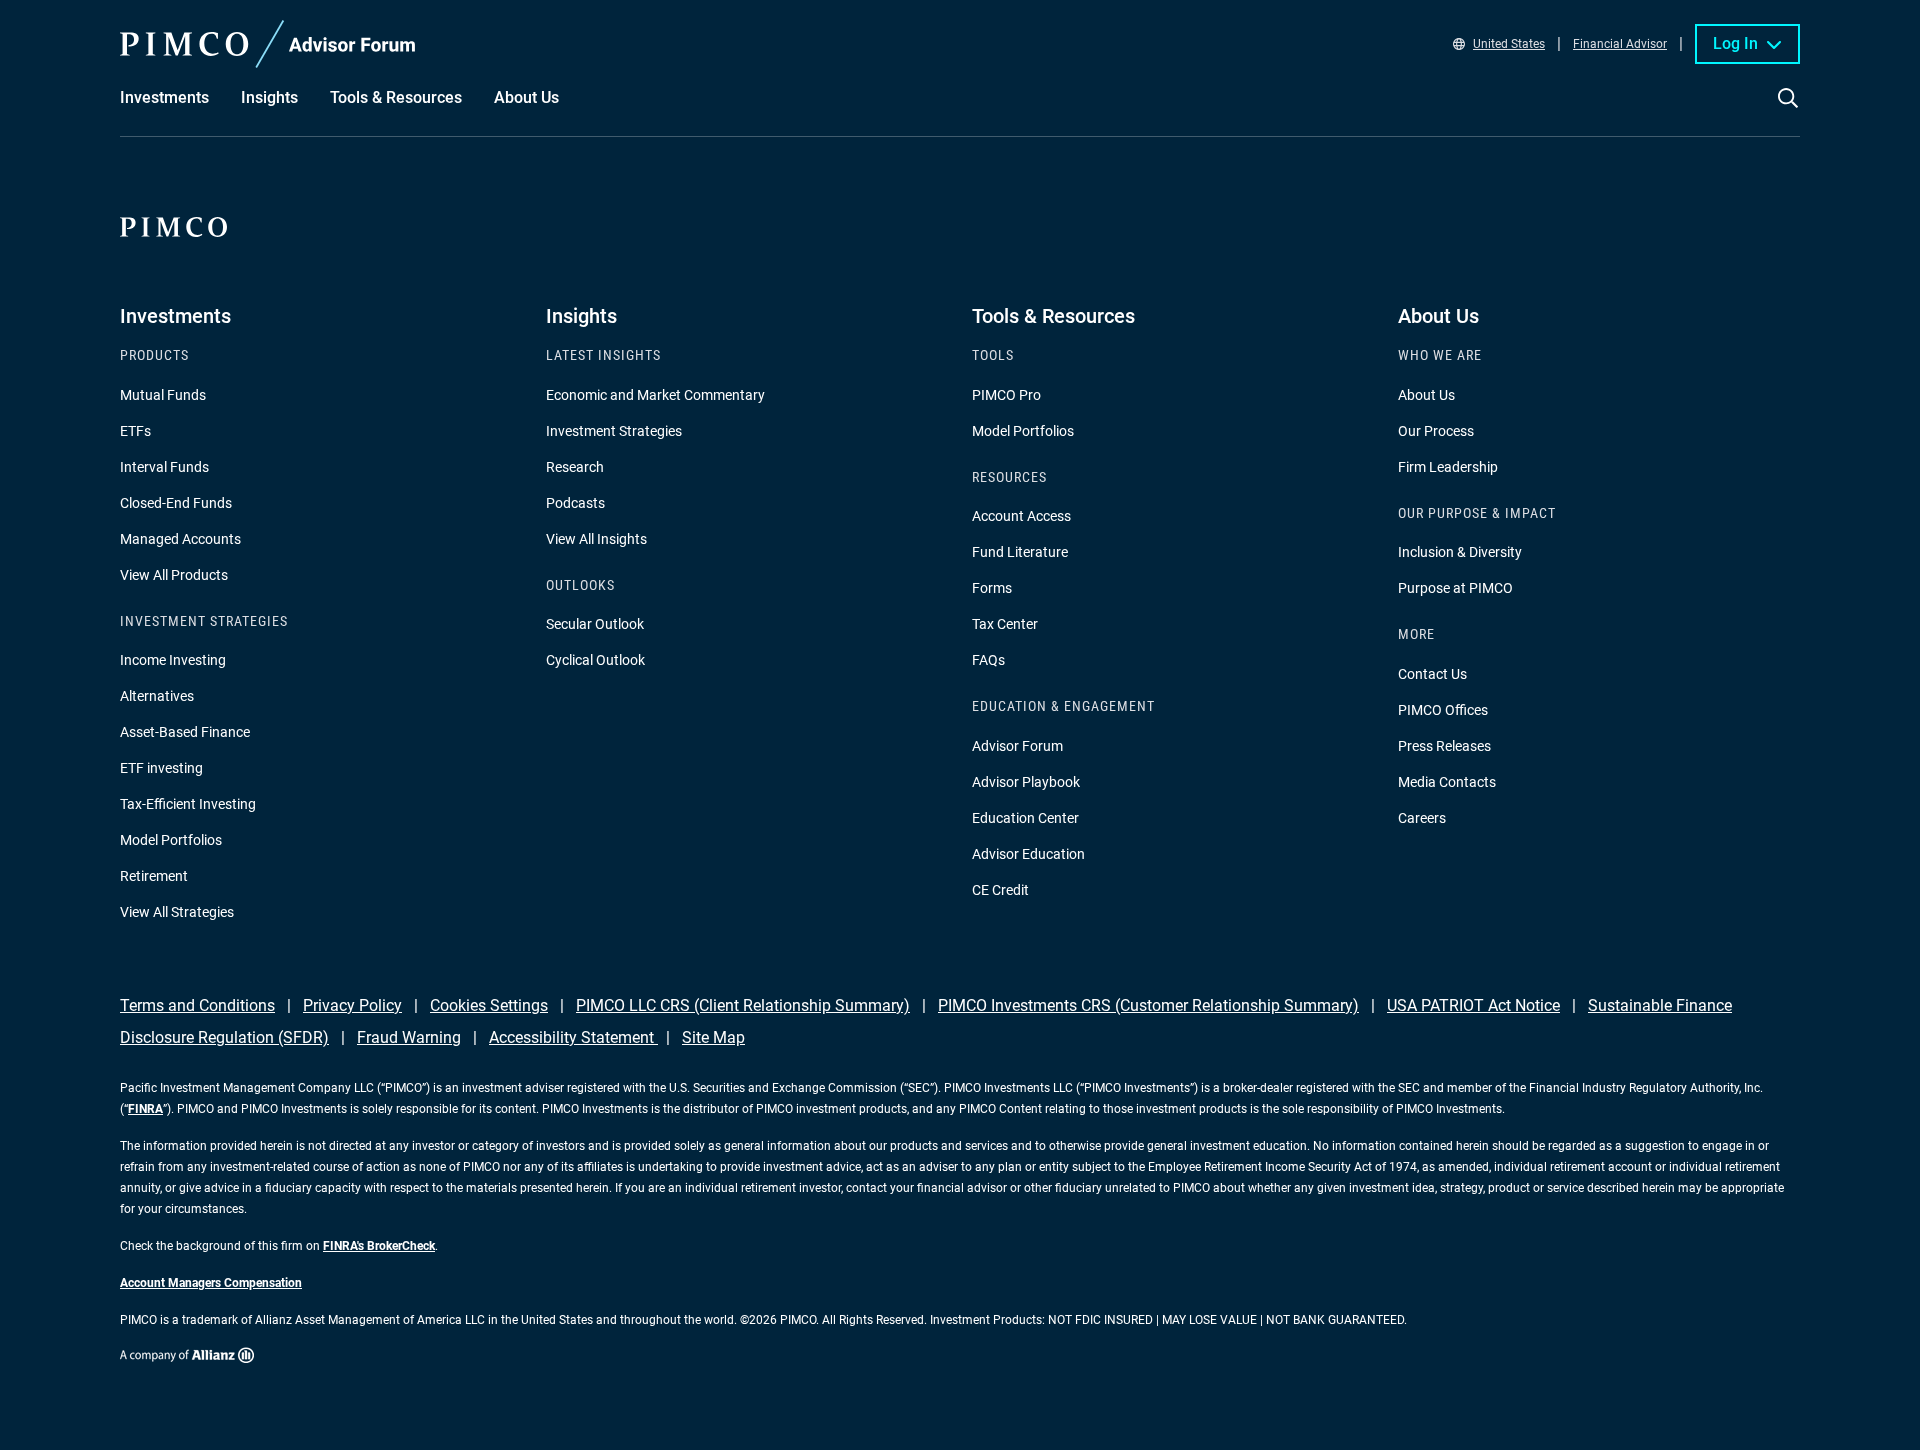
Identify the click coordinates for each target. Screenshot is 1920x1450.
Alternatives (157, 696)
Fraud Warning (409, 1037)
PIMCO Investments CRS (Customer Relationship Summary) (1148, 1005)
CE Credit (1000, 890)
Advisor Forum (1017, 746)
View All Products (174, 575)
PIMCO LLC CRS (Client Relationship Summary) (743, 1005)
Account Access (1021, 516)
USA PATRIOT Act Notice (1473, 1005)
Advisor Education (1028, 854)
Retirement (154, 876)
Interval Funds (164, 467)
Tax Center (1005, 624)
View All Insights (596, 539)
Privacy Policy (352, 1005)
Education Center (1025, 818)
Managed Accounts (180, 539)
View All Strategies (177, 912)
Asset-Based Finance (185, 732)
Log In (1735, 43)
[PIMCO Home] (268, 44)
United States (1509, 44)
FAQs (988, 660)
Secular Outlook (595, 624)
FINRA (145, 1109)
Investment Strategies (614, 431)
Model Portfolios (171, 840)
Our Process (1436, 431)
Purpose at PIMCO (1455, 588)
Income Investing (173, 660)
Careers (1422, 818)
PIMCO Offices (1443, 710)
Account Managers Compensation (211, 1283)
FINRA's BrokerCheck (379, 1246)
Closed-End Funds (176, 503)
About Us (1426, 395)
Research (575, 467)
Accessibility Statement (573, 1037)
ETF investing (161, 768)
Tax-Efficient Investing (188, 804)
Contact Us (1432, 674)
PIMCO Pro (1006, 395)
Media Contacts (1447, 782)
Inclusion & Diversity (1460, 552)
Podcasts (575, 503)
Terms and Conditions (197, 1005)
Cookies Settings (489, 1005)
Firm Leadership (1448, 467)
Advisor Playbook (1026, 782)
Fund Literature (1020, 552)
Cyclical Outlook (595, 660)
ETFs (135, 431)
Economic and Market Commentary (655, 395)
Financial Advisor (1620, 44)
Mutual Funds (163, 395)
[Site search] (1788, 112)
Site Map (713, 1037)
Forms (992, 588)
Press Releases (1444, 746)
